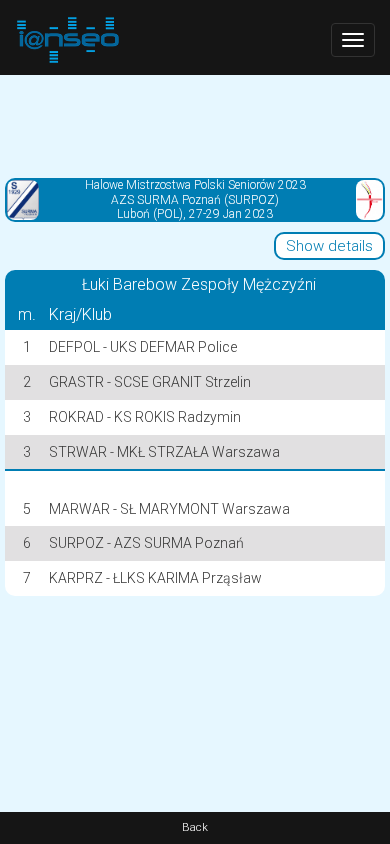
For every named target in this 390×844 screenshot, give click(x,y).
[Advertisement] (195, 125)
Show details (329, 246)
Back (195, 827)
